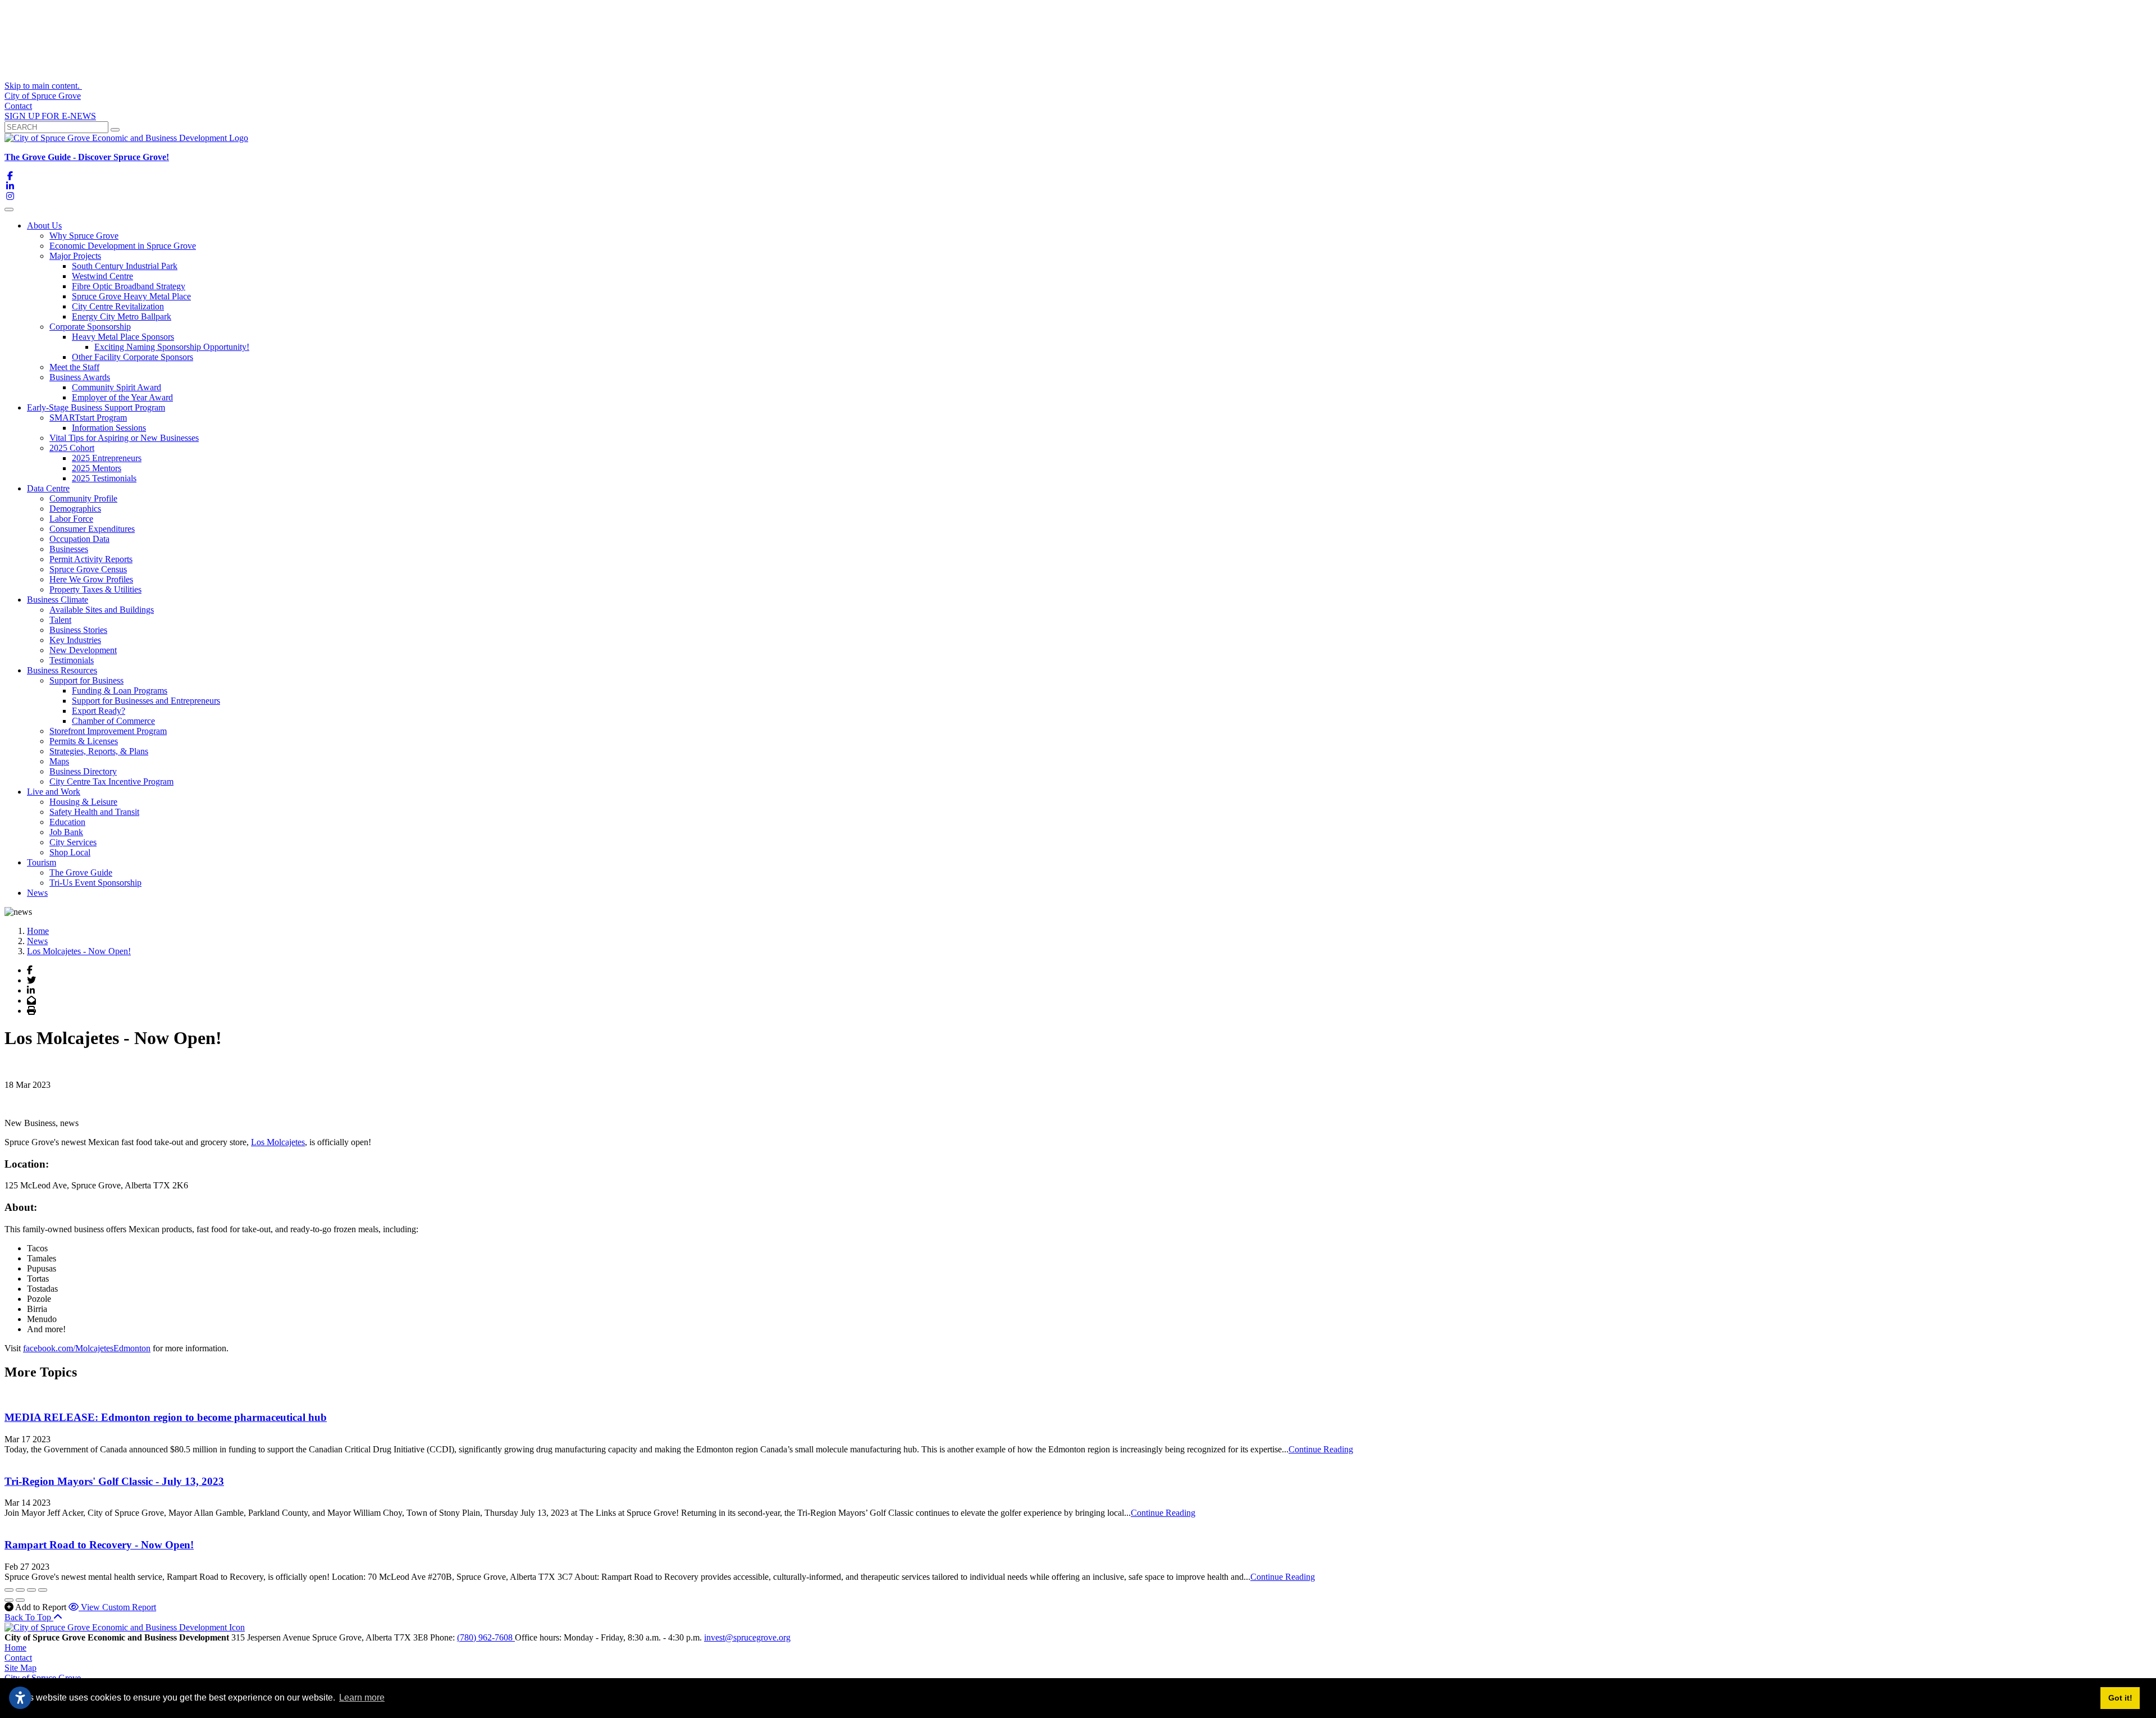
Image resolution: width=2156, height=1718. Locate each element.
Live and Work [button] (54, 792)
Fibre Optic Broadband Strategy (129, 286)
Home (15, 1648)
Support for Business (86, 680)
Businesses (69, 549)
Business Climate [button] (58, 600)
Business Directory (83, 771)
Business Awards (80, 377)
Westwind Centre (102, 276)
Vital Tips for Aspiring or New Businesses (124, 438)
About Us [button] (44, 225)
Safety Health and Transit (94, 812)
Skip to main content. (43, 86)
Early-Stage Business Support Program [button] (96, 407)
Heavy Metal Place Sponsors (123, 337)
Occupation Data (79, 539)
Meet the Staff (74, 367)
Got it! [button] (2120, 1698)
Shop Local (70, 852)
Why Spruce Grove (84, 236)
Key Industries (75, 640)
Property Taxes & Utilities (95, 589)
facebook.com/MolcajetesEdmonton (87, 1348)
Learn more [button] (362, 1698)
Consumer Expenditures (92, 529)
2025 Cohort (72, 448)
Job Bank (66, 832)
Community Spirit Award (117, 387)
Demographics (75, 509)
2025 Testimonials (104, 478)
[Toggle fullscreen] (31, 1590)
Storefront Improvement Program (108, 731)
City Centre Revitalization (118, 306)
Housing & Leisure (83, 802)
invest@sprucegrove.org (747, 1637)
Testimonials (72, 660)
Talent (60, 620)
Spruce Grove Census (88, 569)
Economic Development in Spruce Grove (123, 246)
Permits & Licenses (84, 741)
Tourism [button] (42, 862)
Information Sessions (109, 428)
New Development (83, 650)
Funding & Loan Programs (120, 691)
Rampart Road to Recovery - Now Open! (99, 1545)
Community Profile (83, 498)
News (37, 893)
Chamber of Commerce (113, 721)
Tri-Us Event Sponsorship (95, 883)
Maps (59, 761)
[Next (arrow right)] (20, 1600)
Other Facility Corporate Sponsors (133, 357)
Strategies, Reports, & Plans (99, 751)
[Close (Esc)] (9, 1590)
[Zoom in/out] (43, 1590)
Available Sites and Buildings (102, 610)
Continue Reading (1321, 1449)
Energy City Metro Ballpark (122, 316)
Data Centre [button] (48, 488)
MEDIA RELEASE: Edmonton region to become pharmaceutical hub (166, 1417)
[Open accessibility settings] (20, 1698)
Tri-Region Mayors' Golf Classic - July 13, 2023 (114, 1481)
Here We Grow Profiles (91, 579)
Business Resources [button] (62, 670)
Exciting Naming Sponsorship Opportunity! (172, 347)
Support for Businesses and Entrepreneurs (146, 701)
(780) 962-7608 (486, 1637)
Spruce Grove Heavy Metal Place (131, 296)
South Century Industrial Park (125, 266)
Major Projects (75, 256)
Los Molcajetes (278, 1142)
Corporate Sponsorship (90, 327)
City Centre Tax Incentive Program (111, 781)
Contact (18, 106)
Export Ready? (99, 711)
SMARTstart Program (88, 418)
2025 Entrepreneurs (107, 458)
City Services (73, 842)
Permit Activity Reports (91, 559)
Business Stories (78, 630)
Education (67, 822)
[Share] (20, 1590)
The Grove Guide (81, 872)
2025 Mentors (97, 468)
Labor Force (71, 519)
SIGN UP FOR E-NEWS (50, 116)
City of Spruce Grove (43, 96)
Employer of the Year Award (122, 397)
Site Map (20, 1668)
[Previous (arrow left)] (9, 1600)
